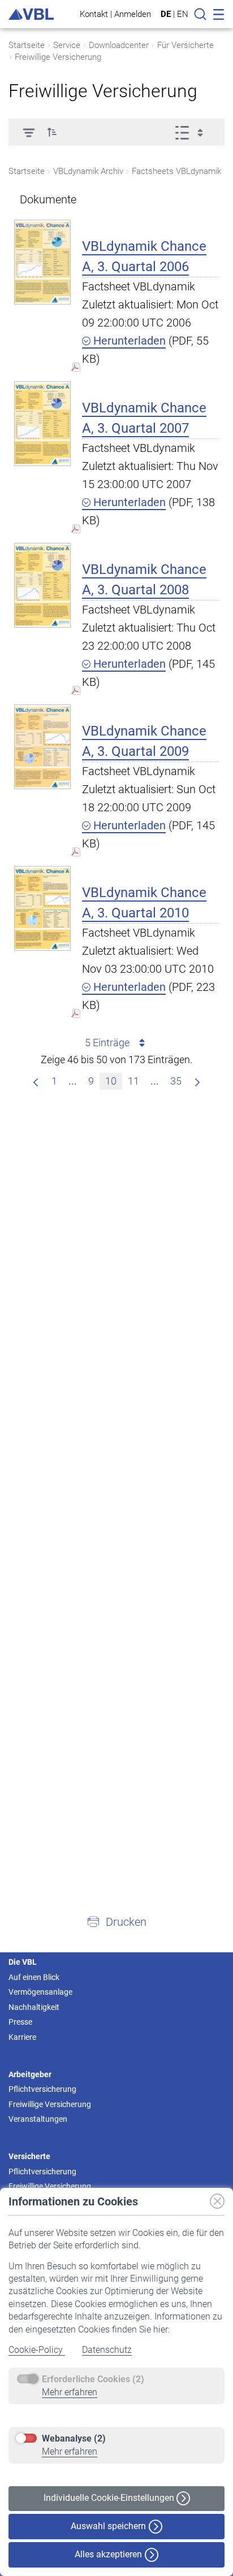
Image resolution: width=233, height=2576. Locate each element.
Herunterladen (128, 341)
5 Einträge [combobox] (107, 1043)
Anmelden (133, 14)
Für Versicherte (185, 45)
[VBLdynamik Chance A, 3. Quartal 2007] (42, 423)
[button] (52, 132)
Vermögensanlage (40, 1992)
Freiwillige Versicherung (58, 57)
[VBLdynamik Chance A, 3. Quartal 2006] (42, 262)
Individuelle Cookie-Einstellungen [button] (110, 2498)
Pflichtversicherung (42, 2089)
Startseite (27, 45)
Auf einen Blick (34, 1977)
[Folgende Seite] (197, 1081)
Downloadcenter (119, 45)
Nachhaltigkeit (34, 2007)
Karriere (22, 2037)
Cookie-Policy (37, 2350)
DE (166, 14)
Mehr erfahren (70, 2392)
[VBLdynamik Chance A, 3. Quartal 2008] (42, 585)
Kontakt (94, 14)
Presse (20, 2022)
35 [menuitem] (176, 1081)
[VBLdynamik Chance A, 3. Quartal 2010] (42, 908)
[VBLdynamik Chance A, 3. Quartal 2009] (42, 747)
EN (183, 14)
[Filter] (29, 132)
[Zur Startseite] (31, 14)
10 (111, 1081)
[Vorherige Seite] (36, 1081)
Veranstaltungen (38, 2119)
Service (67, 45)
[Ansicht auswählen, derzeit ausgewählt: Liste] (193, 132)
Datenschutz (107, 2350)
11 (133, 1081)
